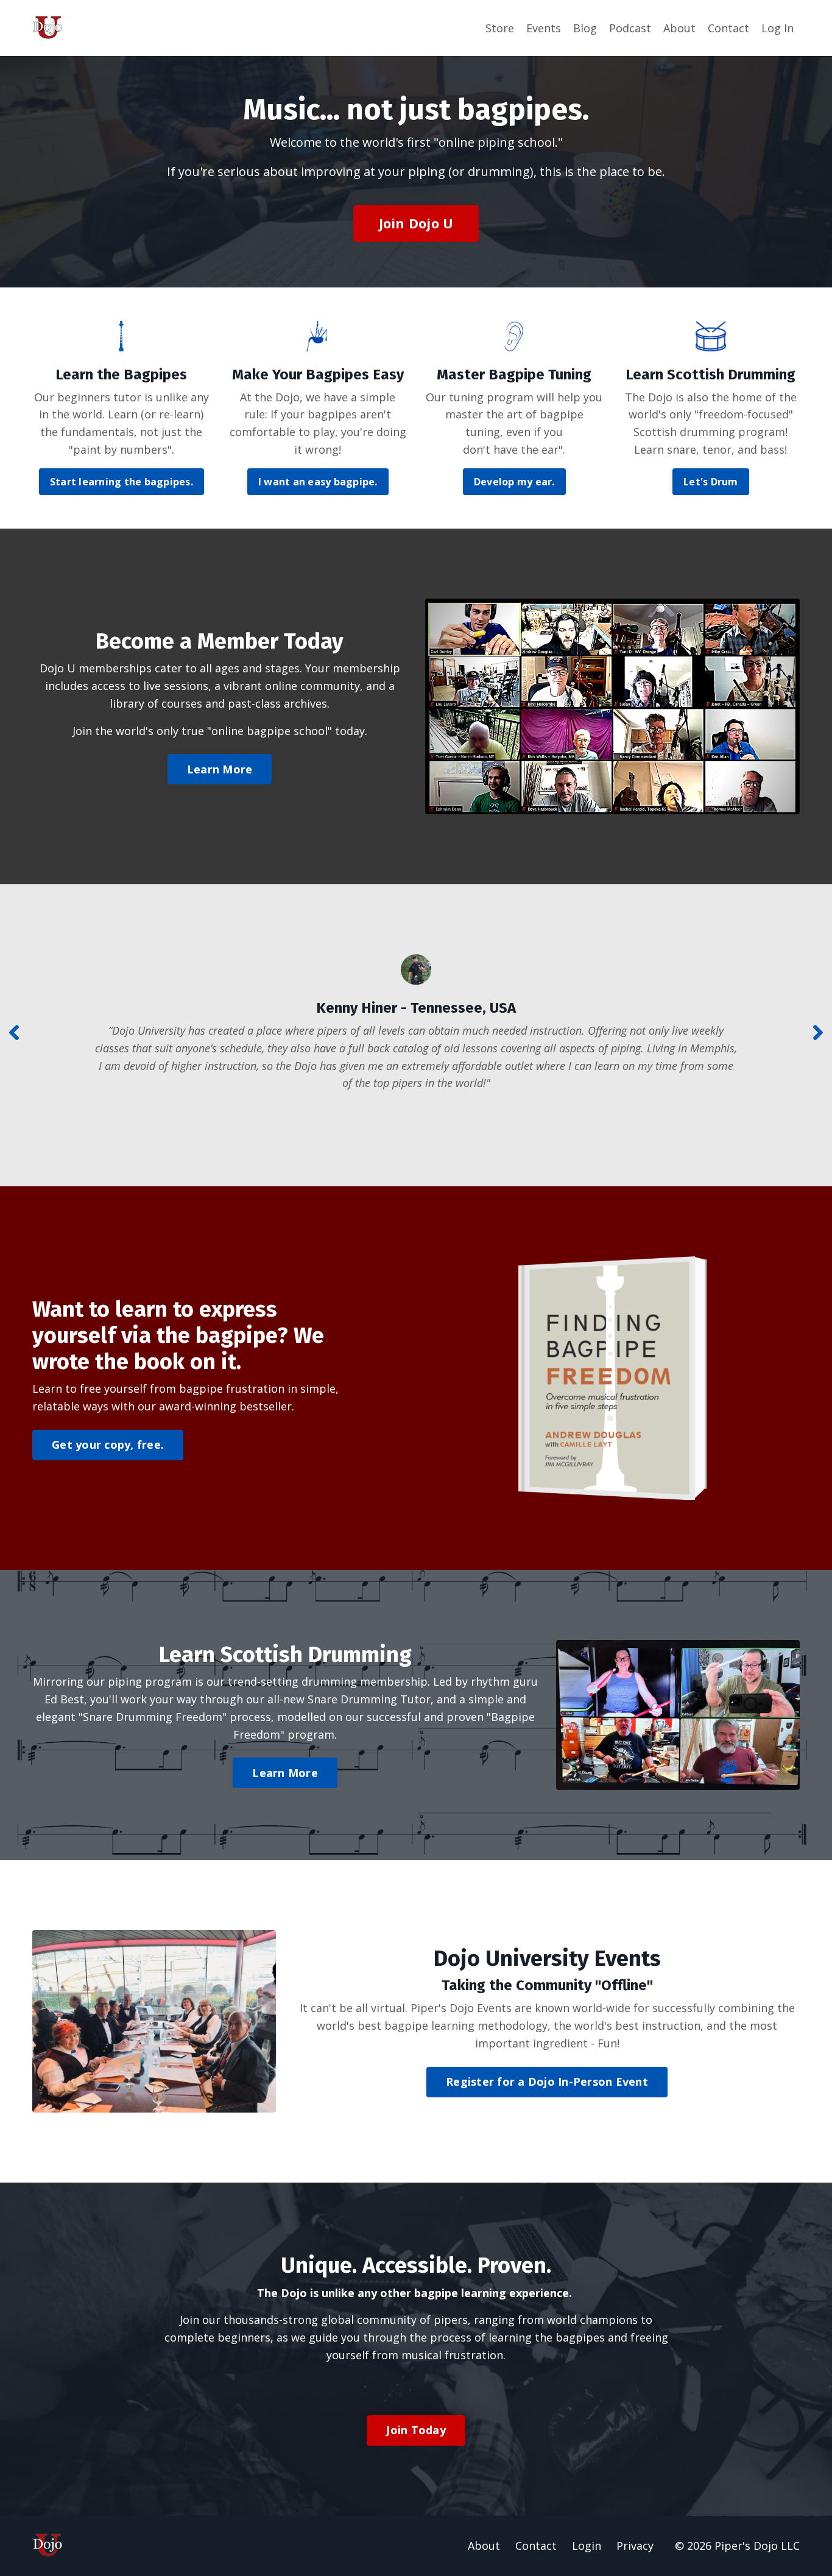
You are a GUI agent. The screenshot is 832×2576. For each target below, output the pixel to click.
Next (818, 1032)
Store (500, 28)
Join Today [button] (416, 2430)
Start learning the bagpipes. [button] (122, 482)
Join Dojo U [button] (416, 223)
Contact (728, 28)
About (679, 28)
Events (544, 28)
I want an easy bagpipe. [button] (318, 482)
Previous (14, 1032)
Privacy (635, 2546)
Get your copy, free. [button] (108, 1445)
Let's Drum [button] (711, 482)
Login (587, 2546)
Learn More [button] (220, 769)
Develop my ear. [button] (514, 482)
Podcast (630, 28)
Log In (777, 28)
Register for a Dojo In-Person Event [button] (547, 2082)
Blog (585, 28)
